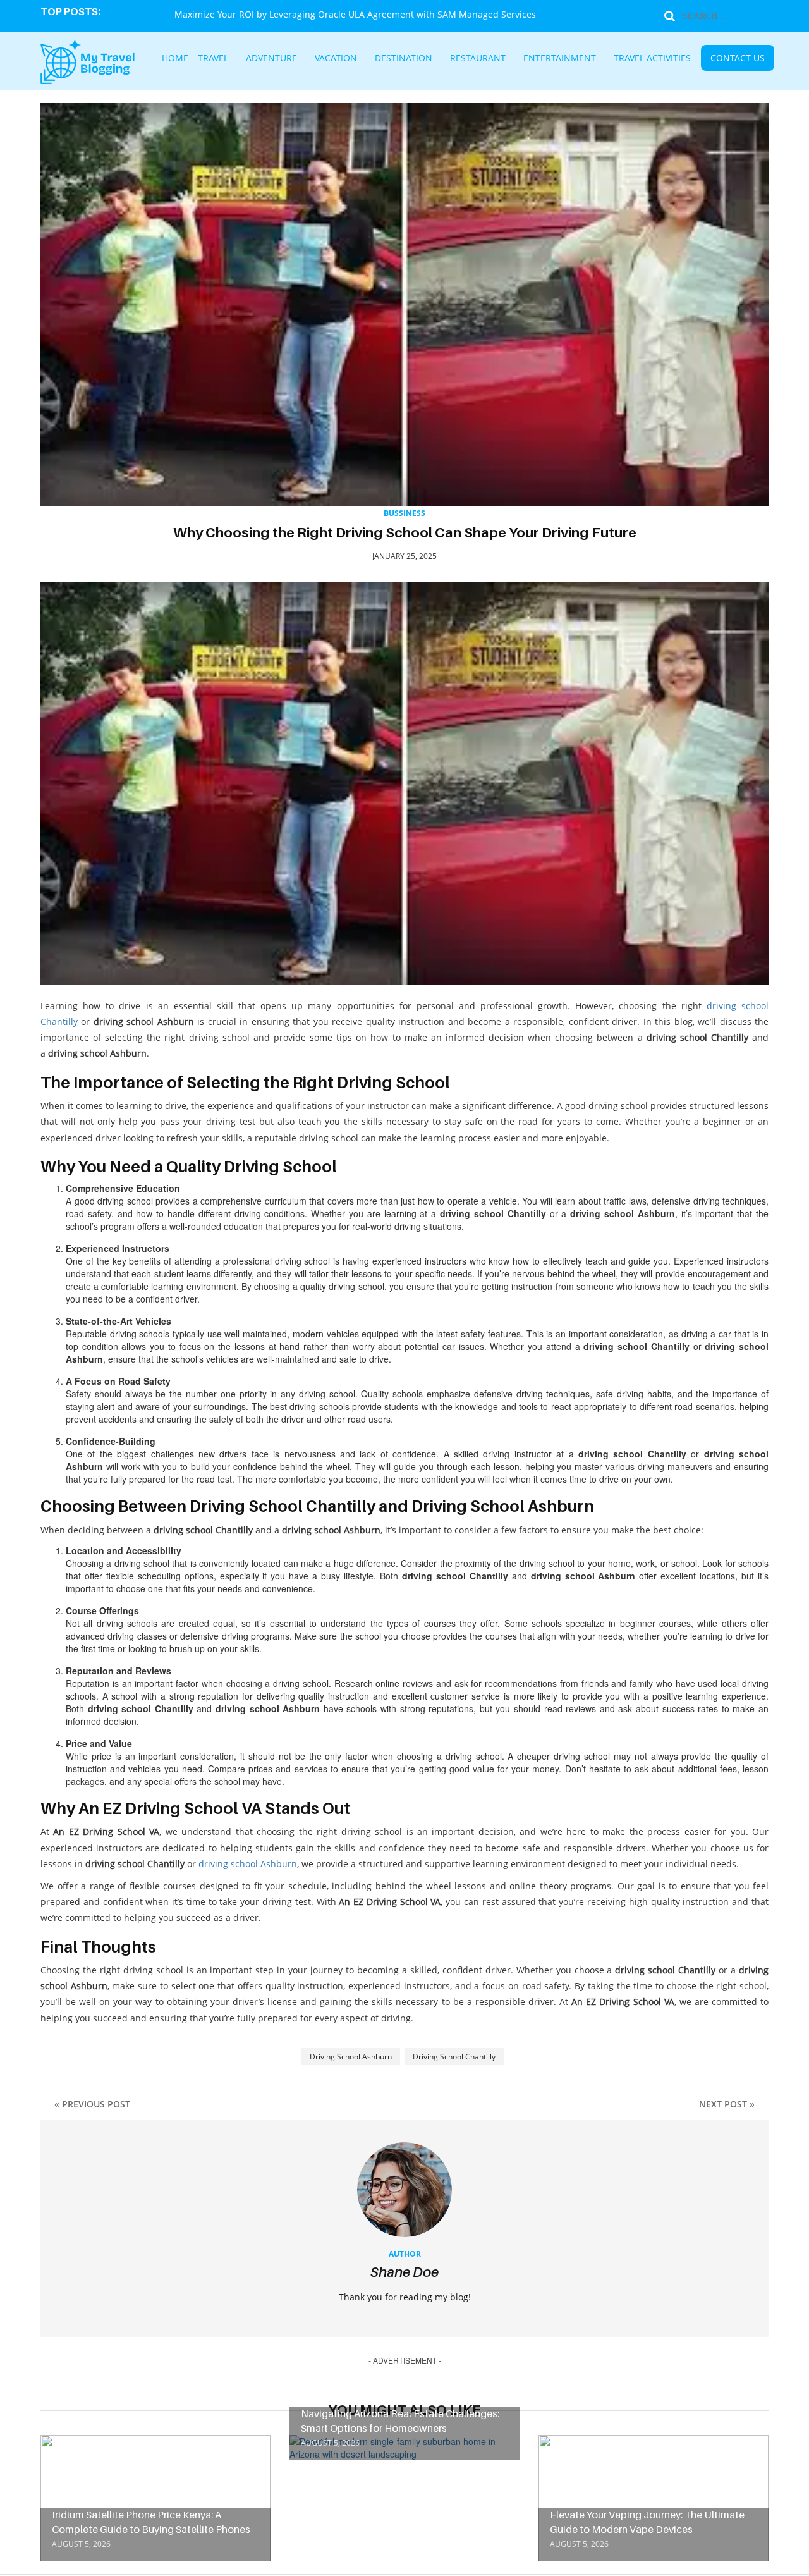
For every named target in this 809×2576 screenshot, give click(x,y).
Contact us (679, 59)
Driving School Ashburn (351, 2057)
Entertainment (541, 59)
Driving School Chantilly (454, 2057)
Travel (268, 59)
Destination (420, 59)
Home (238, 59)
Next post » (727, 2104)
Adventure (315, 59)
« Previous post (92, 2104)
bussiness (404, 513)
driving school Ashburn (248, 1864)
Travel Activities (612, 59)
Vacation (367, 59)
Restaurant (477, 59)
